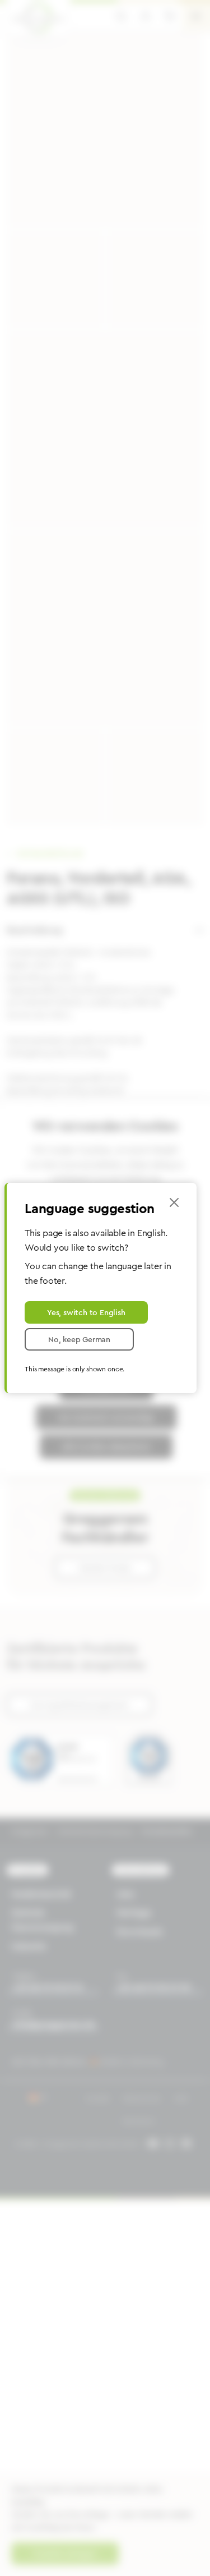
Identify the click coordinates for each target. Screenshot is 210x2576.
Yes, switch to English (86, 1312)
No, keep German (79, 1339)
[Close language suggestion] (174, 1202)
